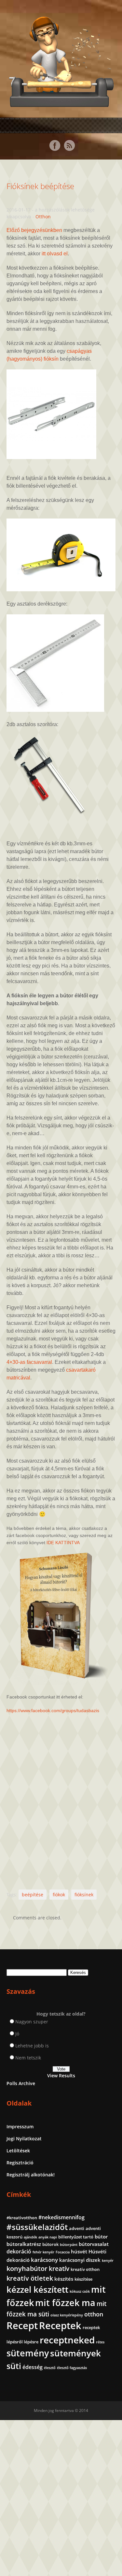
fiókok (59, 1895)
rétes (100, 2342)
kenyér (108, 2261)
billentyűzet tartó (76, 2237)
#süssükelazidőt (37, 2227)
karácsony (44, 2260)
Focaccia (63, 2252)
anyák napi (48, 2237)
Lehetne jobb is (32, 2046)
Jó (17, 2034)
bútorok (50, 2244)
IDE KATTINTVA (63, 1543)
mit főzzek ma (65, 2303)
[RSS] (69, 146)
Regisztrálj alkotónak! (31, 2175)
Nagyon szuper (32, 2022)
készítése (83, 2279)
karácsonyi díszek (80, 2260)
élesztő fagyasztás (72, 2368)
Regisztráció (20, 2163)
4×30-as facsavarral (29, 1362)
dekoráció (19, 2251)
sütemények (75, 2353)
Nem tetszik (28, 2058)
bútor (101, 2236)
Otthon (43, 217)
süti (14, 2366)
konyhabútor (27, 2268)
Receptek (60, 2326)
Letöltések (18, 2151)
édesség (33, 2367)
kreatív (59, 2269)
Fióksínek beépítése (40, 186)
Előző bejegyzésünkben (34, 230)
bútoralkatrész (24, 2244)
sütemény (28, 2353)
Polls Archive (21, 2083)
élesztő (50, 2368)
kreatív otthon (85, 2269)
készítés (64, 2279)
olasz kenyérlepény (67, 2315)
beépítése (33, 1895)
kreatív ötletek (30, 2278)
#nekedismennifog (61, 2217)
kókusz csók (80, 2291)
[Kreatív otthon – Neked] (61, 103)
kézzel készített (37, 2289)
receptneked (67, 2340)
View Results (61, 2076)
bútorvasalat (94, 2244)
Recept (22, 2326)
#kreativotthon (22, 2218)
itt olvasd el (55, 254)
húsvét (79, 2251)
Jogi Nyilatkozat (24, 2139)
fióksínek (84, 1895)
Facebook (55, 146)
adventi (77, 2228)
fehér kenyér (43, 2252)
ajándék (30, 2237)
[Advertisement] (61, 1795)
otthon (94, 2314)
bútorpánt (69, 2245)
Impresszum (20, 2127)
